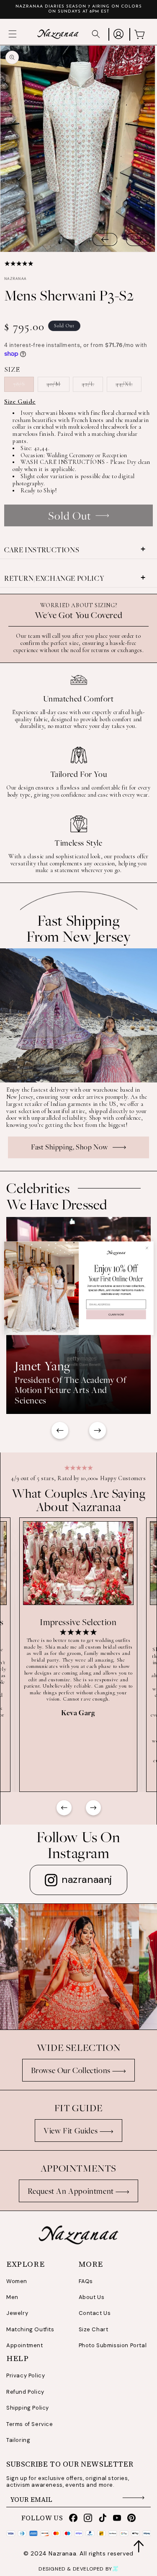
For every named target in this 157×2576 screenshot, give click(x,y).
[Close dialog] (147, 1248)
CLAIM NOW (116, 1314)
